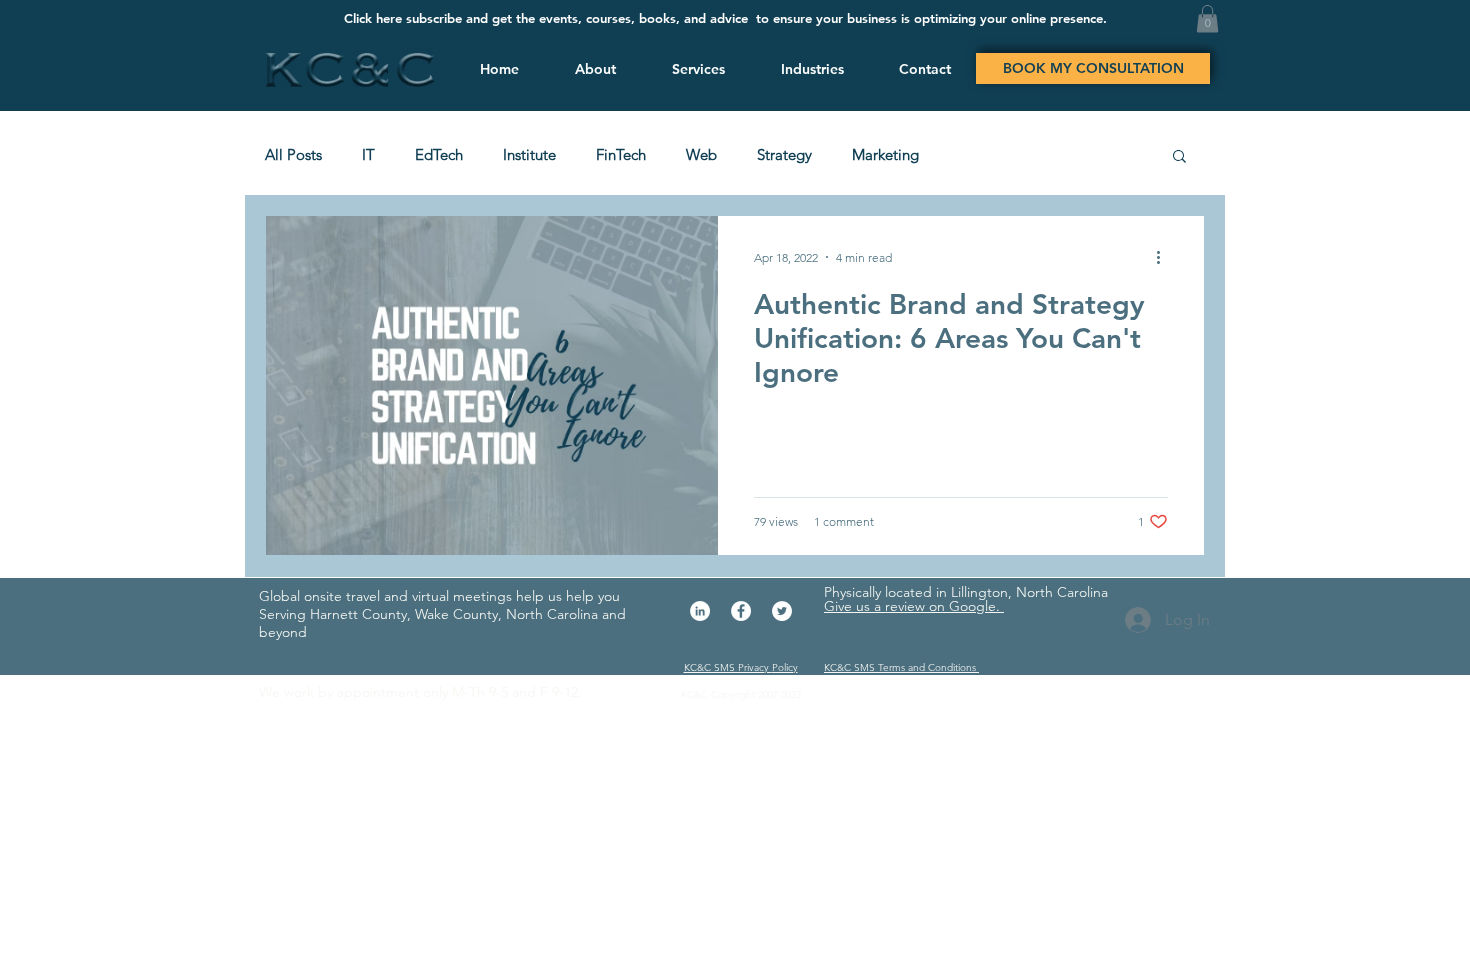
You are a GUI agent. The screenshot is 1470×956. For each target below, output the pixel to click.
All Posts (293, 155)
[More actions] (1165, 257)
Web (701, 155)
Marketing (885, 155)
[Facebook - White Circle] (741, 611)
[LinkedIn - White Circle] (700, 611)
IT (368, 155)
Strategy (784, 155)
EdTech (439, 155)
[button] (695, 69)
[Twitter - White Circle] (782, 611)
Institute (529, 155)
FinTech (621, 155)
